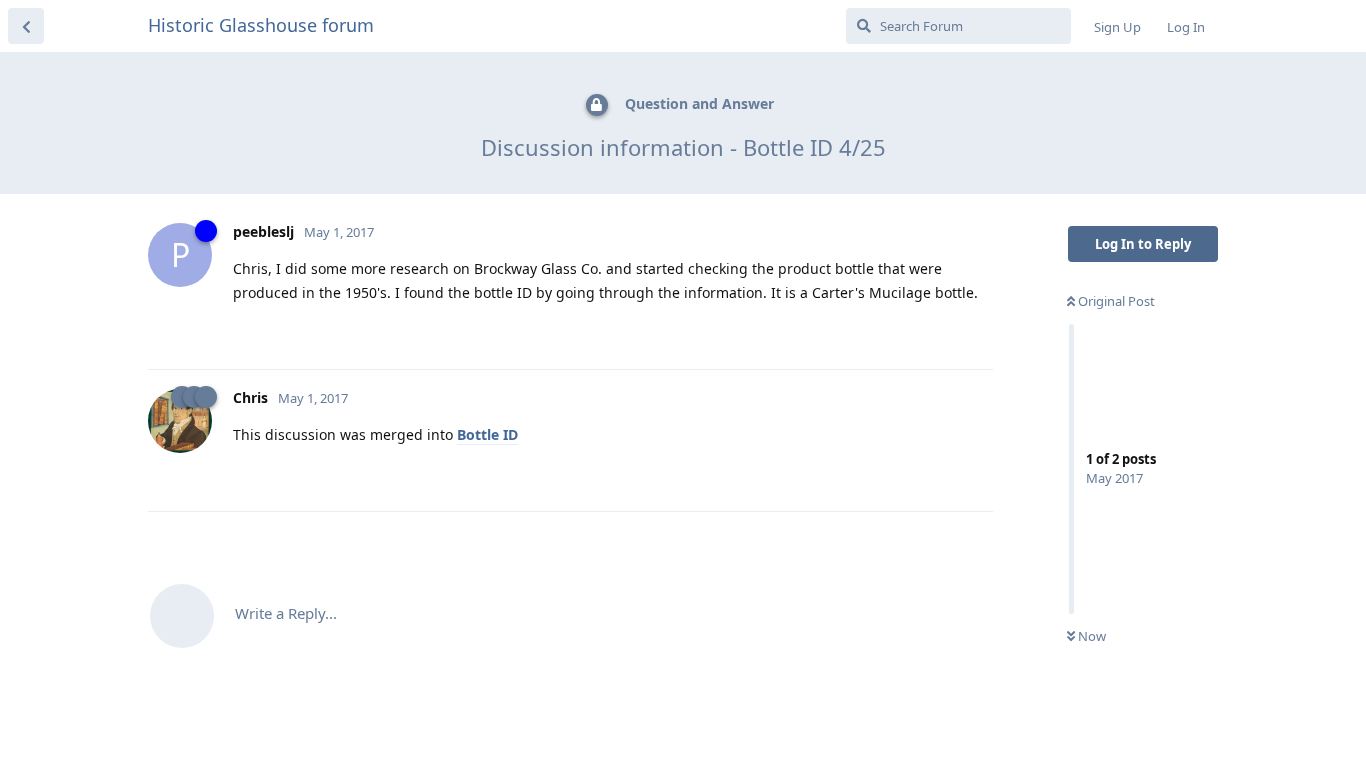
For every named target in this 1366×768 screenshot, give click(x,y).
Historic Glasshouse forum (261, 25)
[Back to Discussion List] (26, 26)
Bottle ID (487, 434)
